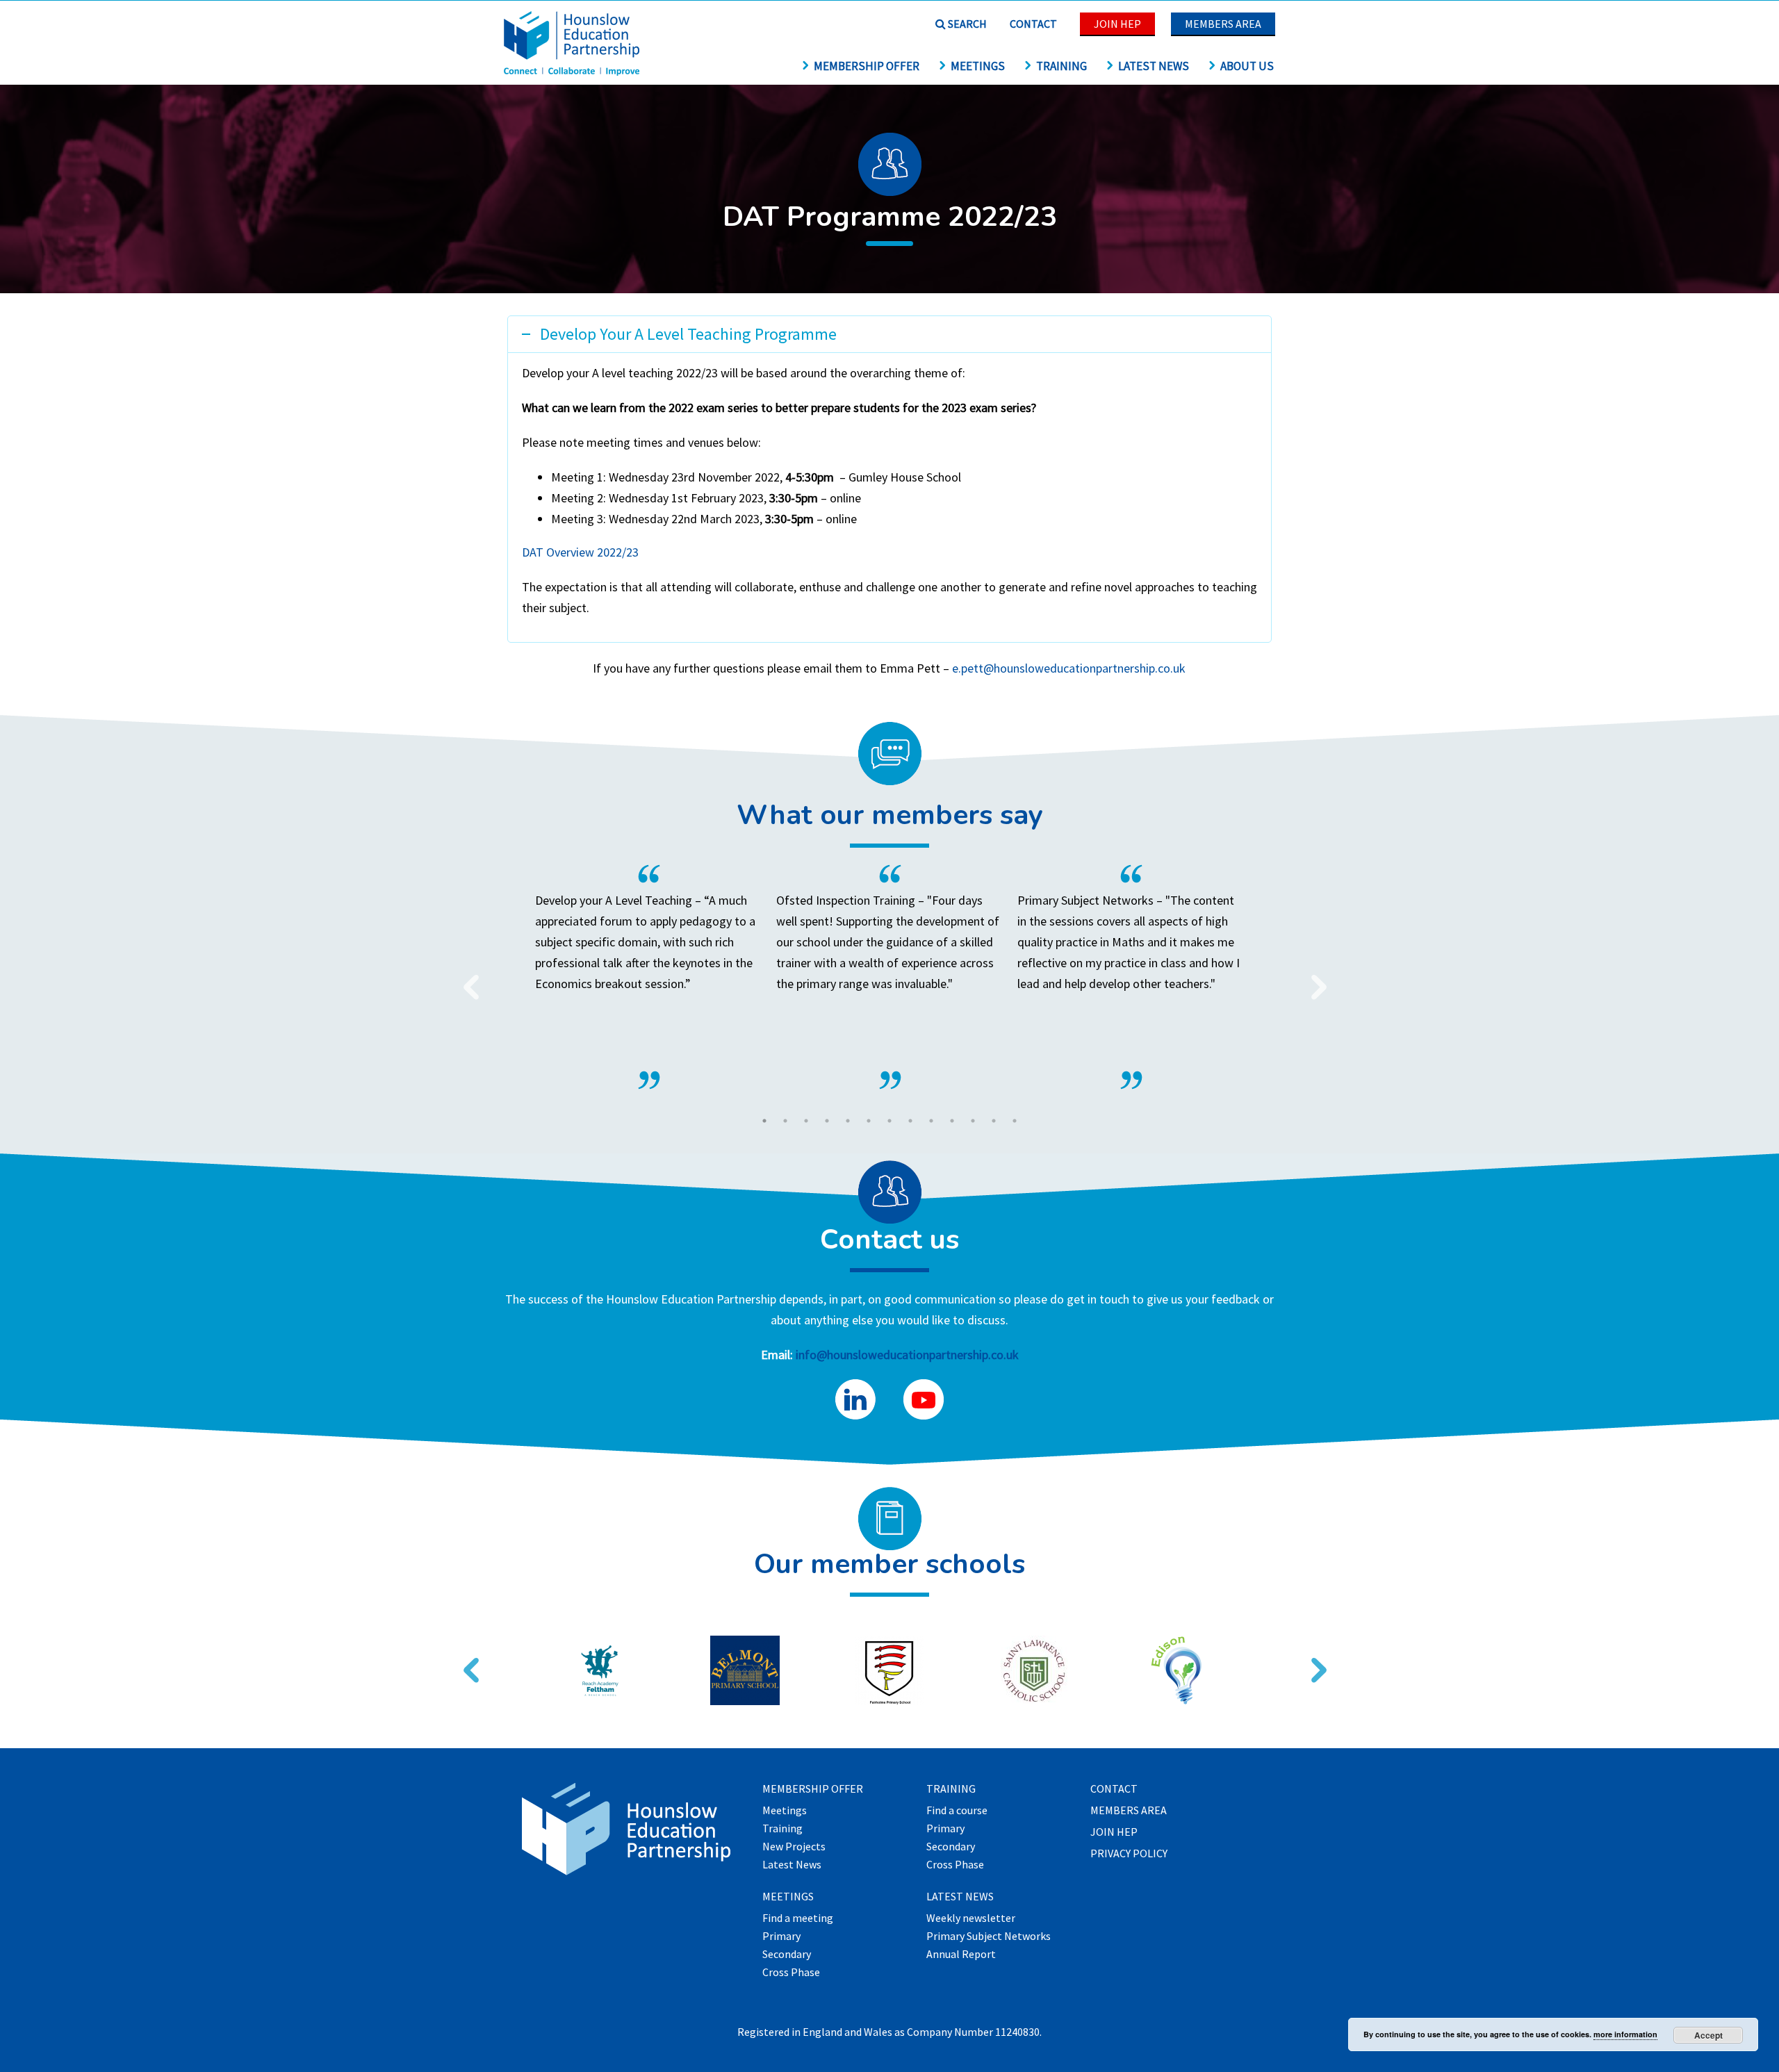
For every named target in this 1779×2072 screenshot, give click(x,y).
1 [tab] (764, 1121)
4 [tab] (827, 1121)
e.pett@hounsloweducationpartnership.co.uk (1069, 668)
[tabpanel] (890, 977)
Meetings (978, 66)
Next (1313, 978)
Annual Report (961, 1955)
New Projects (794, 1847)
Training (1061, 66)
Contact (1033, 24)
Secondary (787, 1955)
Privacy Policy (1129, 1854)
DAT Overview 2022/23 (580, 552)
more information (1625, 2034)
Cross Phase (791, 1973)
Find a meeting (798, 1918)
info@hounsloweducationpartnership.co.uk (907, 1355)
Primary (781, 1937)
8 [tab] (910, 1121)
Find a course (957, 1811)
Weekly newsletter (971, 1918)
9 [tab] (931, 1121)
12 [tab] (994, 1121)
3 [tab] (806, 1121)
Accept (1708, 2035)
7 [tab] (889, 1121)
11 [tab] (973, 1121)
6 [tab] (869, 1121)
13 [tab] (1015, 1121)
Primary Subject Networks (989, 1937)
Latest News (1154, 66)
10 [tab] (952, 1121)
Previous (466, 978)
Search (966, 24)
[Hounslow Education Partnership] (573, 71)
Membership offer (867, 66)
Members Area (1223, 24)
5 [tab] (848, 1121)
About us (1247, 66)
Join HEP (1117, 24)
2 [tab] (785, 1121)
